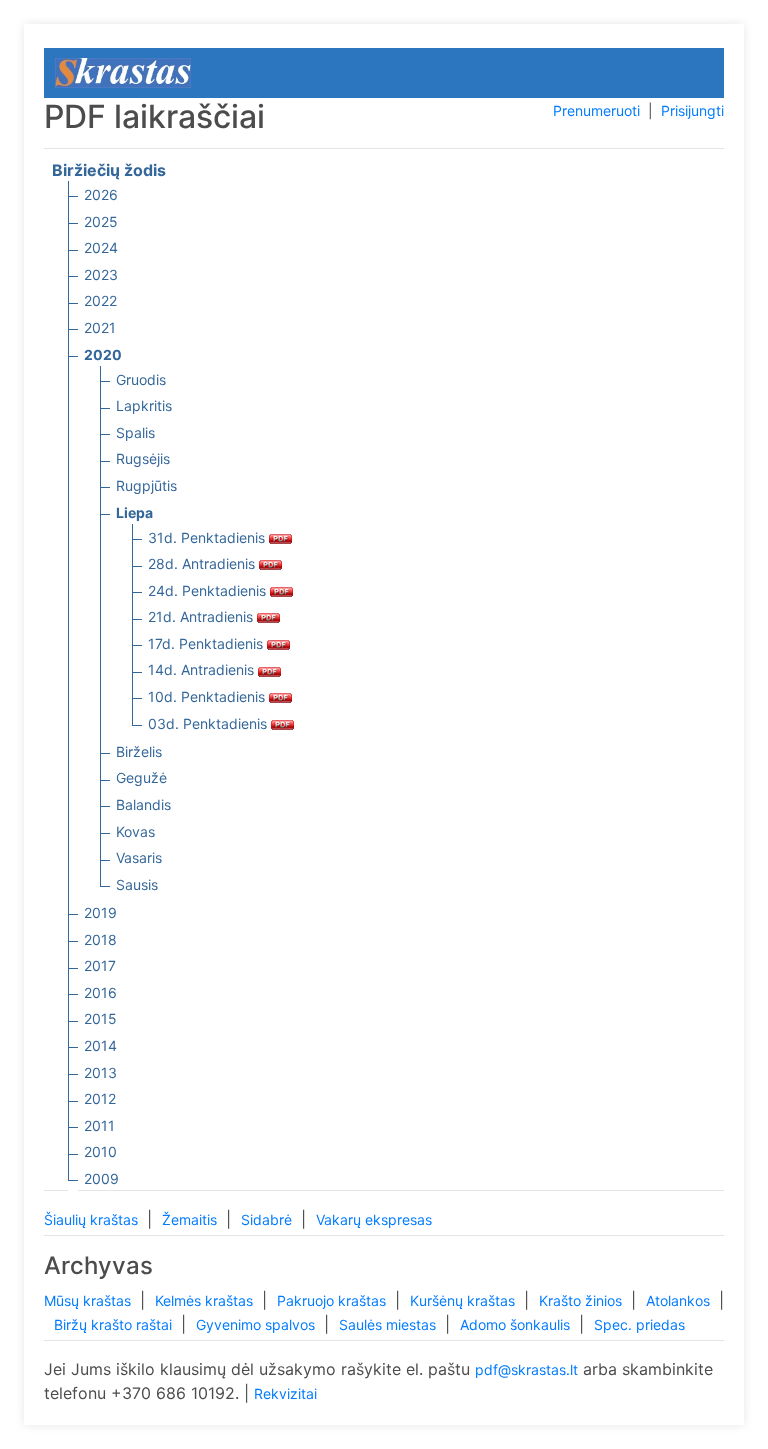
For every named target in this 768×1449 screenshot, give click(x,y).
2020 (103, 354)
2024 (101, 247)
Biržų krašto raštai (115, 1324)
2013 (100, 1072)
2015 (100, 1018)
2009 (101, 1178)
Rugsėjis (143, 458)
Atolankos (680, 1300)
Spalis (135, 432)
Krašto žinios (582, 1300)
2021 (100, 327)
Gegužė (141, 777)
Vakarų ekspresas (374, 1219)
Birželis (139, 751)
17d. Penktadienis (207, 643)
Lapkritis (144, 405)
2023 (101, 274)
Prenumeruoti (596, 110)
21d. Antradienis (202, 616)
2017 (100, 965)
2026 (101, 194)
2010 (100, 1151)
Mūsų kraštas (89, 1300)
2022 (100, 300)
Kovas (135, 831)
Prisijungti (692, 110)
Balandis (143, 804)
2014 (100, 1045)
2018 (100, 939)
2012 (100, 1098)
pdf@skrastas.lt (526, 1369)
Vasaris (139, 857)
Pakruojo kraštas (333, 1300)
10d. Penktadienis (208, 696)
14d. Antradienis (203, 669)
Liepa (134, 512)
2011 (99, 1125)
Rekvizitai (285, 1393)
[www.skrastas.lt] (123, 71)
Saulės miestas (389, 1324)
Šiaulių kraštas (93, 1219)
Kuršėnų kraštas (464, 1300)
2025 (101, 221)
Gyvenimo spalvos (257, 1324)
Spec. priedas (639, 1324)
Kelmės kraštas (206, 1300)
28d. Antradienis (203, 563)
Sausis (137, 884)
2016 (100, 992)
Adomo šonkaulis (517, 1324)
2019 (100, 912)
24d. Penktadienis (209, 590)
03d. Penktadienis (209, 723)
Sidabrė (268, 1219)
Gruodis (141, 379)
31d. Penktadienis (208, 537)
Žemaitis (191, 1219)
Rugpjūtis (146, 485)
